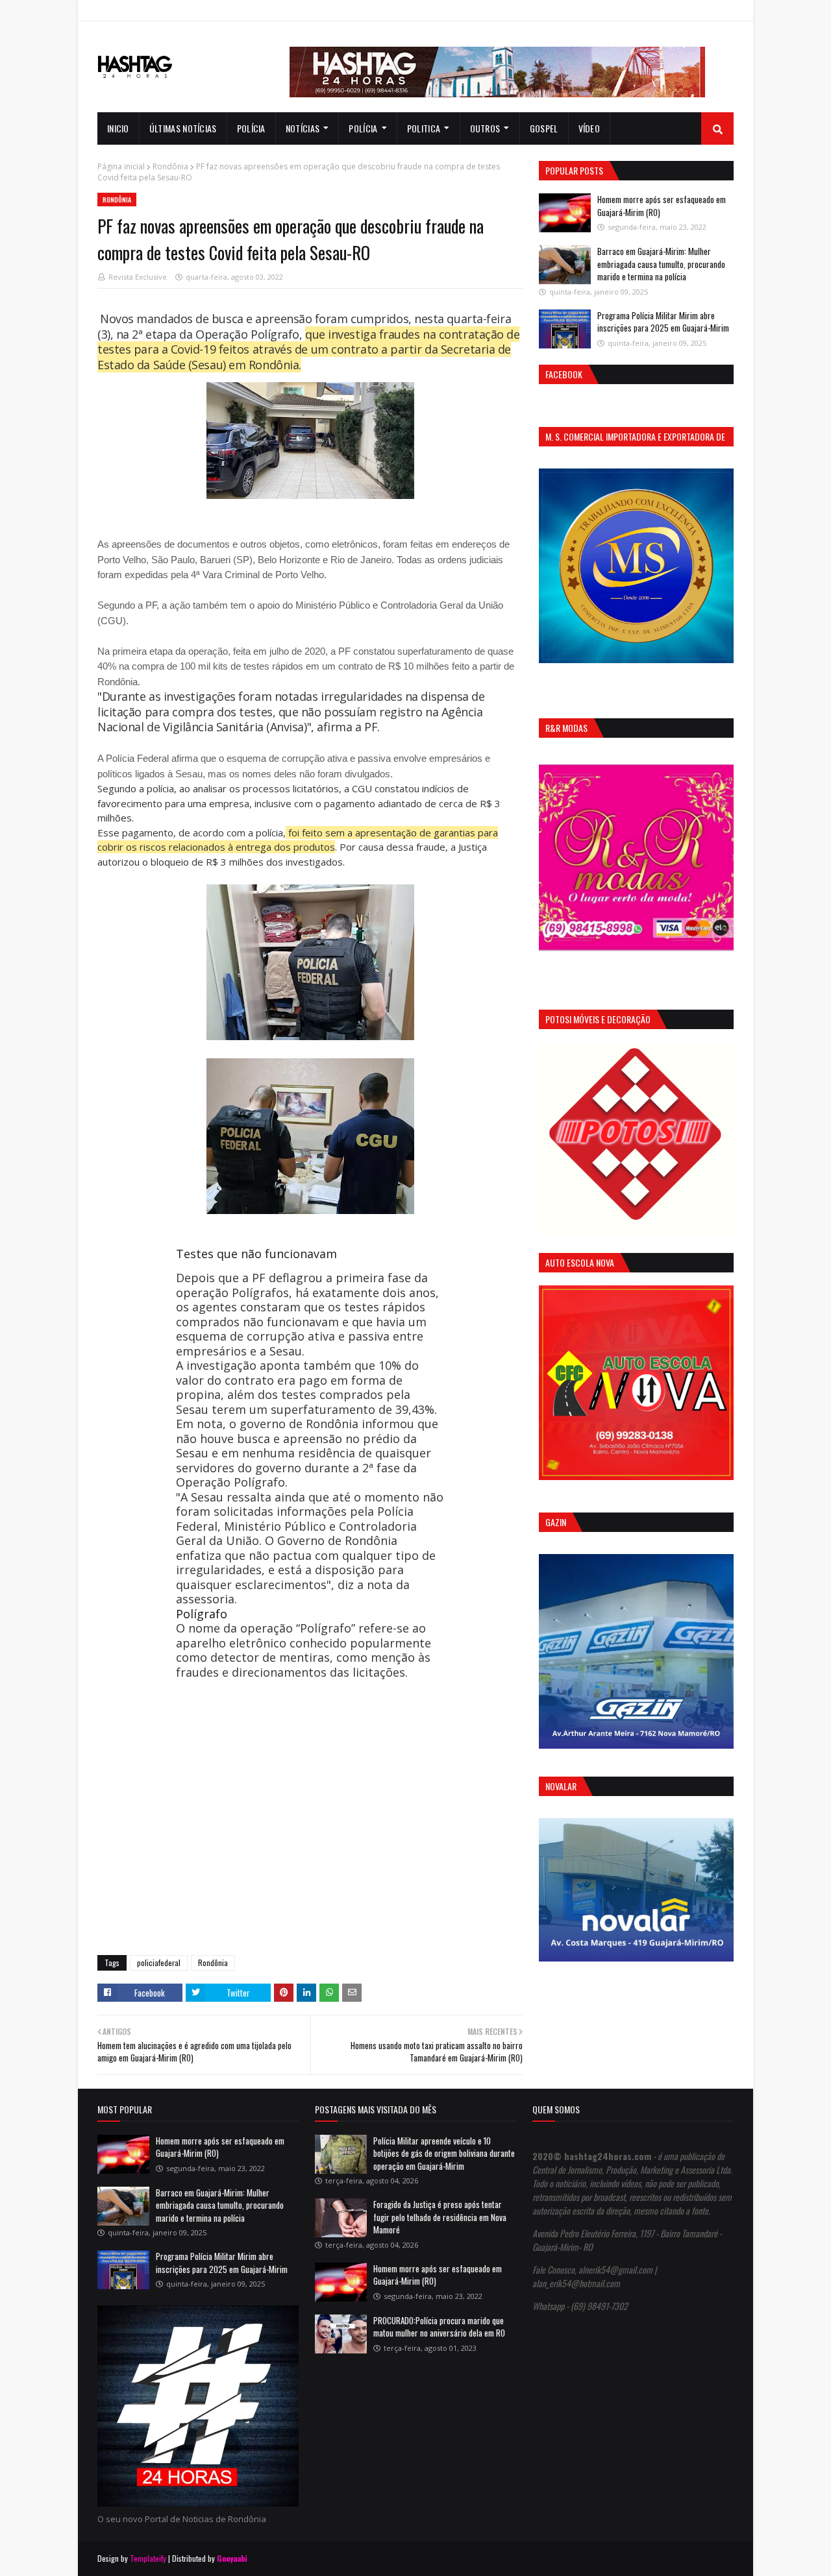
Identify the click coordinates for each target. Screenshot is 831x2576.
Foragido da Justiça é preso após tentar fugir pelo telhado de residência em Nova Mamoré (440, 2217)
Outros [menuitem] (485, 128)
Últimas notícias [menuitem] (183, 128)
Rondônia (170, 166)
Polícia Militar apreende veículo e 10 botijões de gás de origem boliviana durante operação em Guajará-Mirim (444, 2153)
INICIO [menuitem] (118, 128)
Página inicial (121, 166)
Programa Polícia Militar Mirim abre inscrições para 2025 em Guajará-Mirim (663, 322)
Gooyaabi (232, 2558)
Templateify (148, 2558)
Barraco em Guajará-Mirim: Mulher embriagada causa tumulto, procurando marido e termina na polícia (661, 264)
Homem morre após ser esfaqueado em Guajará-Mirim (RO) (662, 206)
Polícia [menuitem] (251, 128)
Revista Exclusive (138, 277)
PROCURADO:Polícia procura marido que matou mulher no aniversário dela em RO (439, 2327)
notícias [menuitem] (303, 128)
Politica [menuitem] (424, 128)
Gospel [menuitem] (544, 128)
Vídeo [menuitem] (589, 128)
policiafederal (159, 1962)
